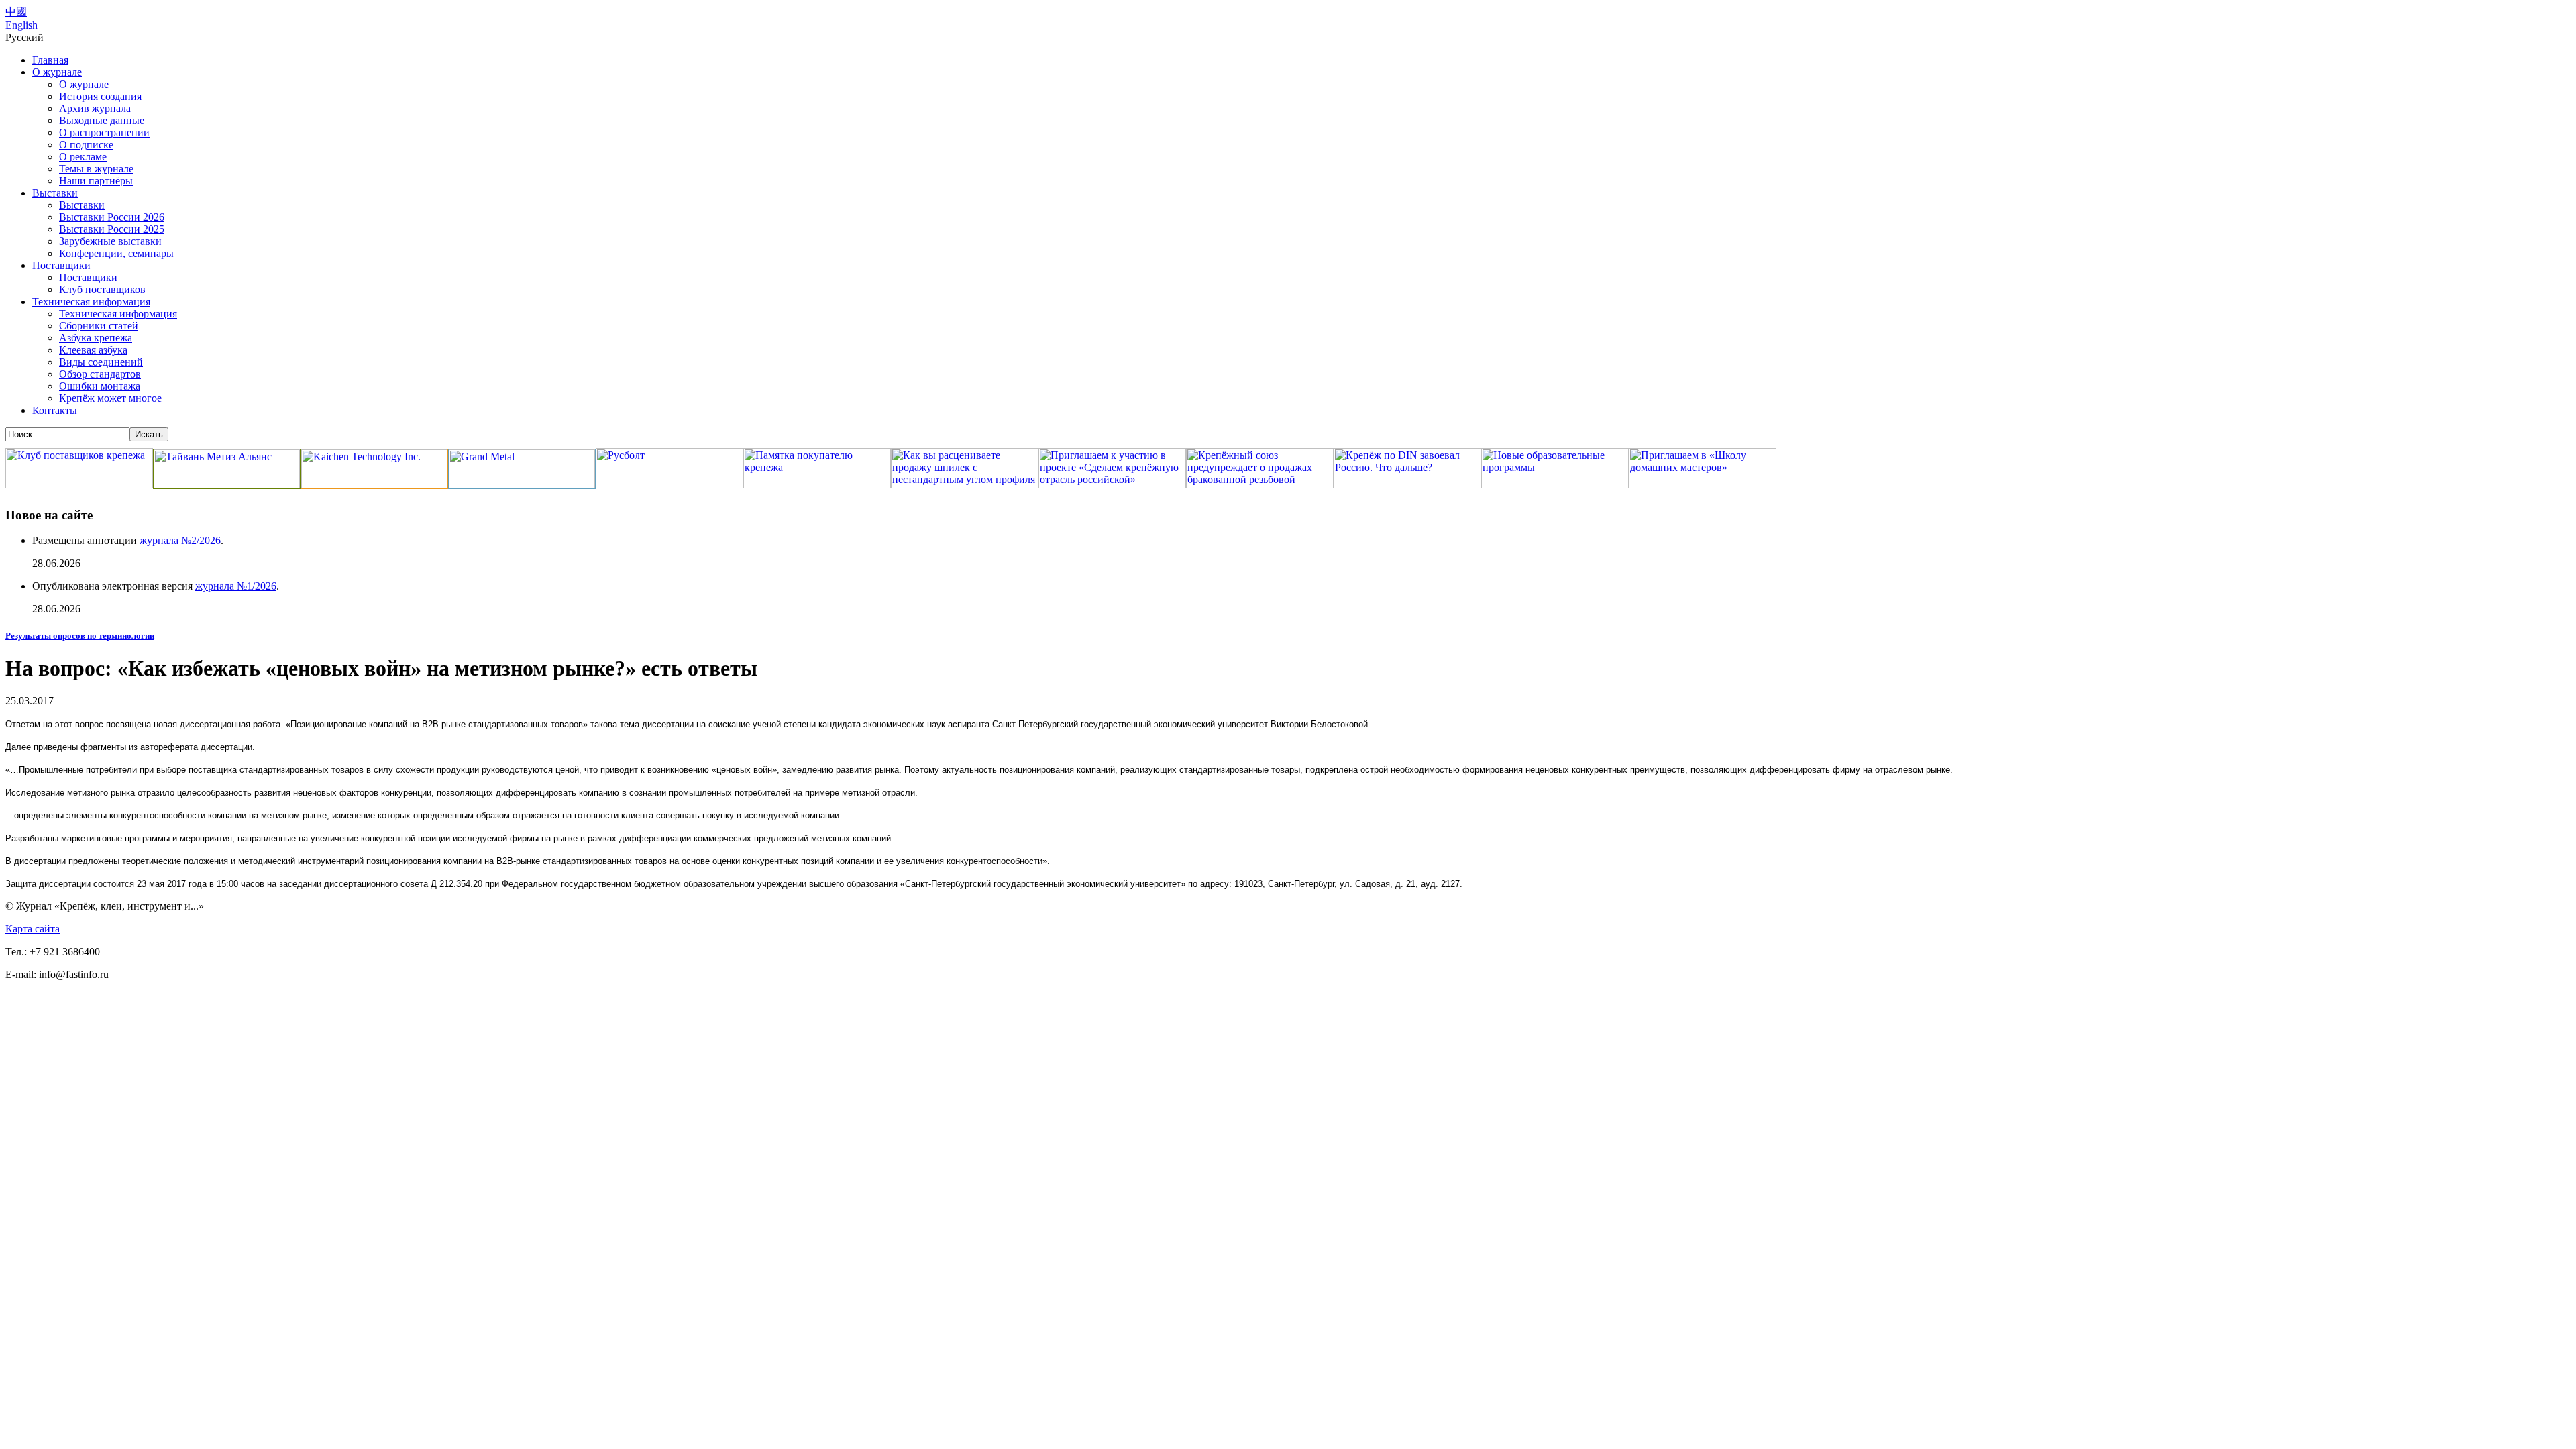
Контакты (55, 410)
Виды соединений (101, 362)
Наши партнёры (96, 181)
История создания (100, 96)
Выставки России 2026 (112, 217)
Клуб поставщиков (102, 289)
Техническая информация (91, 302)
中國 (16, 12)
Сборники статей (99, 326)
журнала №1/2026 (236, 586)
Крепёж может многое (110, 398)
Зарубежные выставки (110, 241)
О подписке (86, 145)
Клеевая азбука (93, 350)
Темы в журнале (96, 169)
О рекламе (83, 157)
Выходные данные (102, 120)
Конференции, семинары (116, 253)
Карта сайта (33, 929)
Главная (50, 60)
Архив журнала (95, 108)
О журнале (57, 72)
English (21, 25)
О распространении (104, 132)
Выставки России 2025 (112, 229)
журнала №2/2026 (180, 540)
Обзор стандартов (100, 374)
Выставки (55, 193)
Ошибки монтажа (100, 386)
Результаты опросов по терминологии (80, 636)
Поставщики (61, 265)
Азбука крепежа (96, 338)
